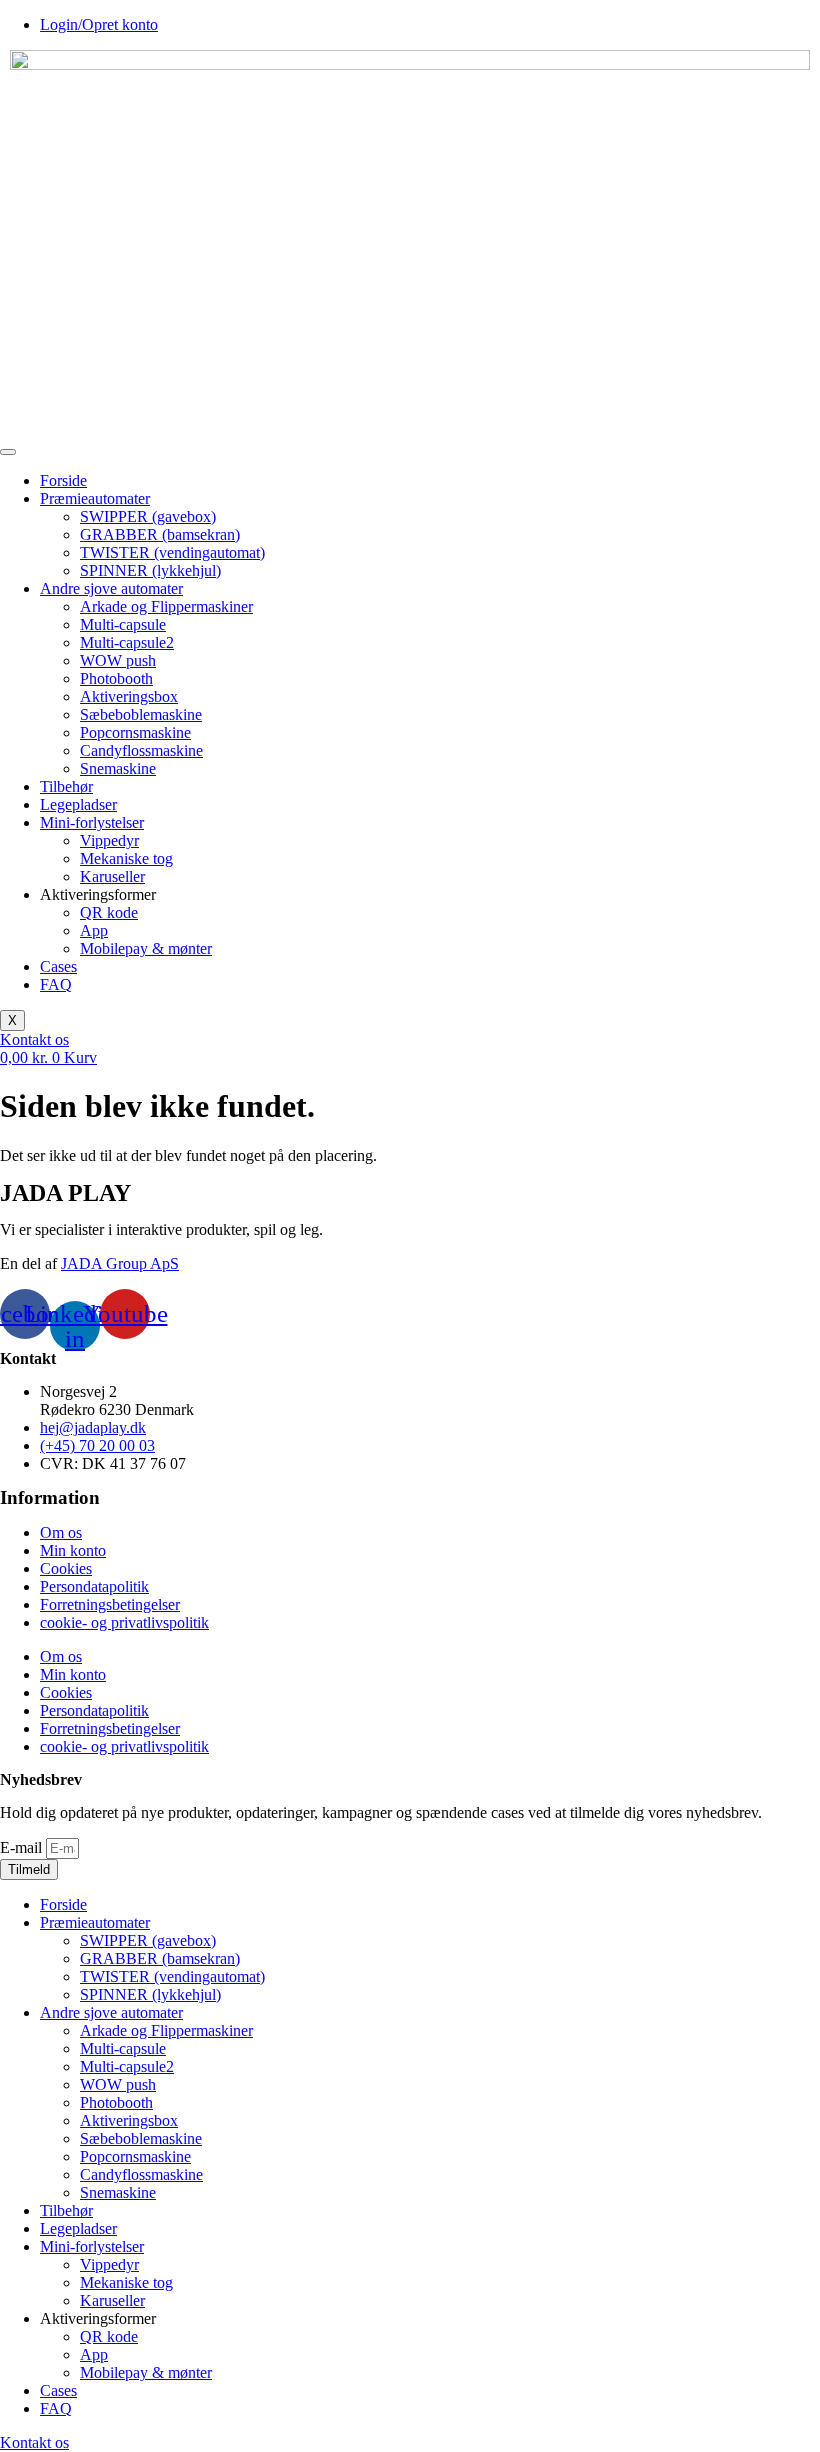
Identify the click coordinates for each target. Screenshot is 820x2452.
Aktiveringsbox (129, 696)
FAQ (56, 984)
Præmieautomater (95, 498)
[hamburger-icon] (8, 452)
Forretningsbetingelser (110, 1604)
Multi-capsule (123, 624)
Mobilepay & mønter (146, 948)
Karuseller (112, 876)
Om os (61, 1532)
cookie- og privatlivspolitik (124, 1622)
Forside (63, 480)
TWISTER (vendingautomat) (172, 552)
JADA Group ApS (120, 1263)
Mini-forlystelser (92, 822)
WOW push (118, 660)
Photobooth (116, 678)
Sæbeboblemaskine (141, 714)
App (94, 930)
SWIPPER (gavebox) (148, 516)
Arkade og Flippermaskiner (166, 606)
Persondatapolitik (94, 1586)
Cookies (66, 1568)
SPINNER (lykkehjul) (150, 570)
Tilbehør (66, 786)
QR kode (109, 912)
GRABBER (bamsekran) (160, 534)
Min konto (73, 1550)
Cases (58, 966)
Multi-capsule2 (127, 642)
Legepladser (78, 804)
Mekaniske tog (126, 858)
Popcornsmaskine (135, 732)
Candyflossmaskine (141, 750)
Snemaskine (118, 768)
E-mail (23, 1847)
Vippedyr (109, 840)
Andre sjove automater (111, 588)
